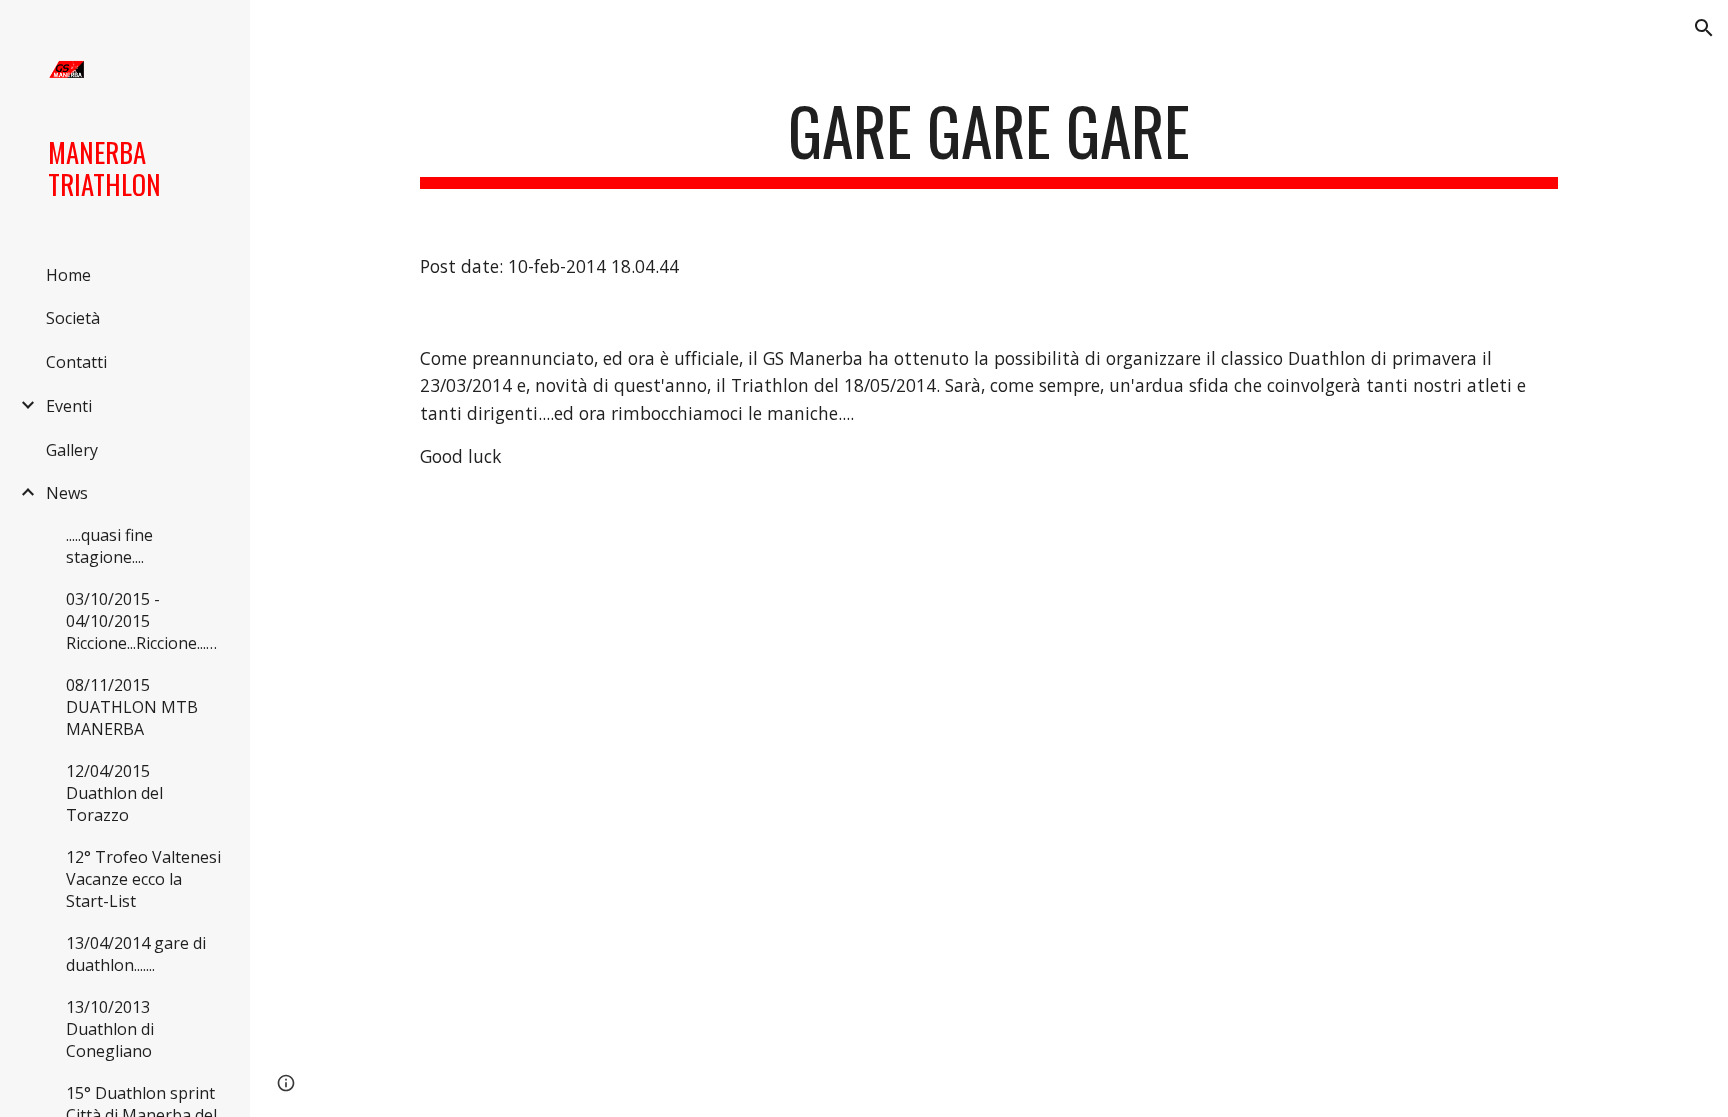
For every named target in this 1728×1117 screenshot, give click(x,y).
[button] (1704, 28)
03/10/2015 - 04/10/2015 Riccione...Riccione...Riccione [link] (147, 621)
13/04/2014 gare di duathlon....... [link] (136, 954)
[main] (989, 140)
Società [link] (73, 318)
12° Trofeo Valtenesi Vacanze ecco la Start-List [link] (143, 879)
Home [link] (68, 275)
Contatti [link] (76, 362)
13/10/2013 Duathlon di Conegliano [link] (110, 1029)
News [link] (67, 493)
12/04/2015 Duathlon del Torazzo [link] (114, 793)
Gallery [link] (72, 450)
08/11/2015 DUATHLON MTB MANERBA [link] (132, 707)
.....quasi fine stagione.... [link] (109, 546)
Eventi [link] (69, 406)
